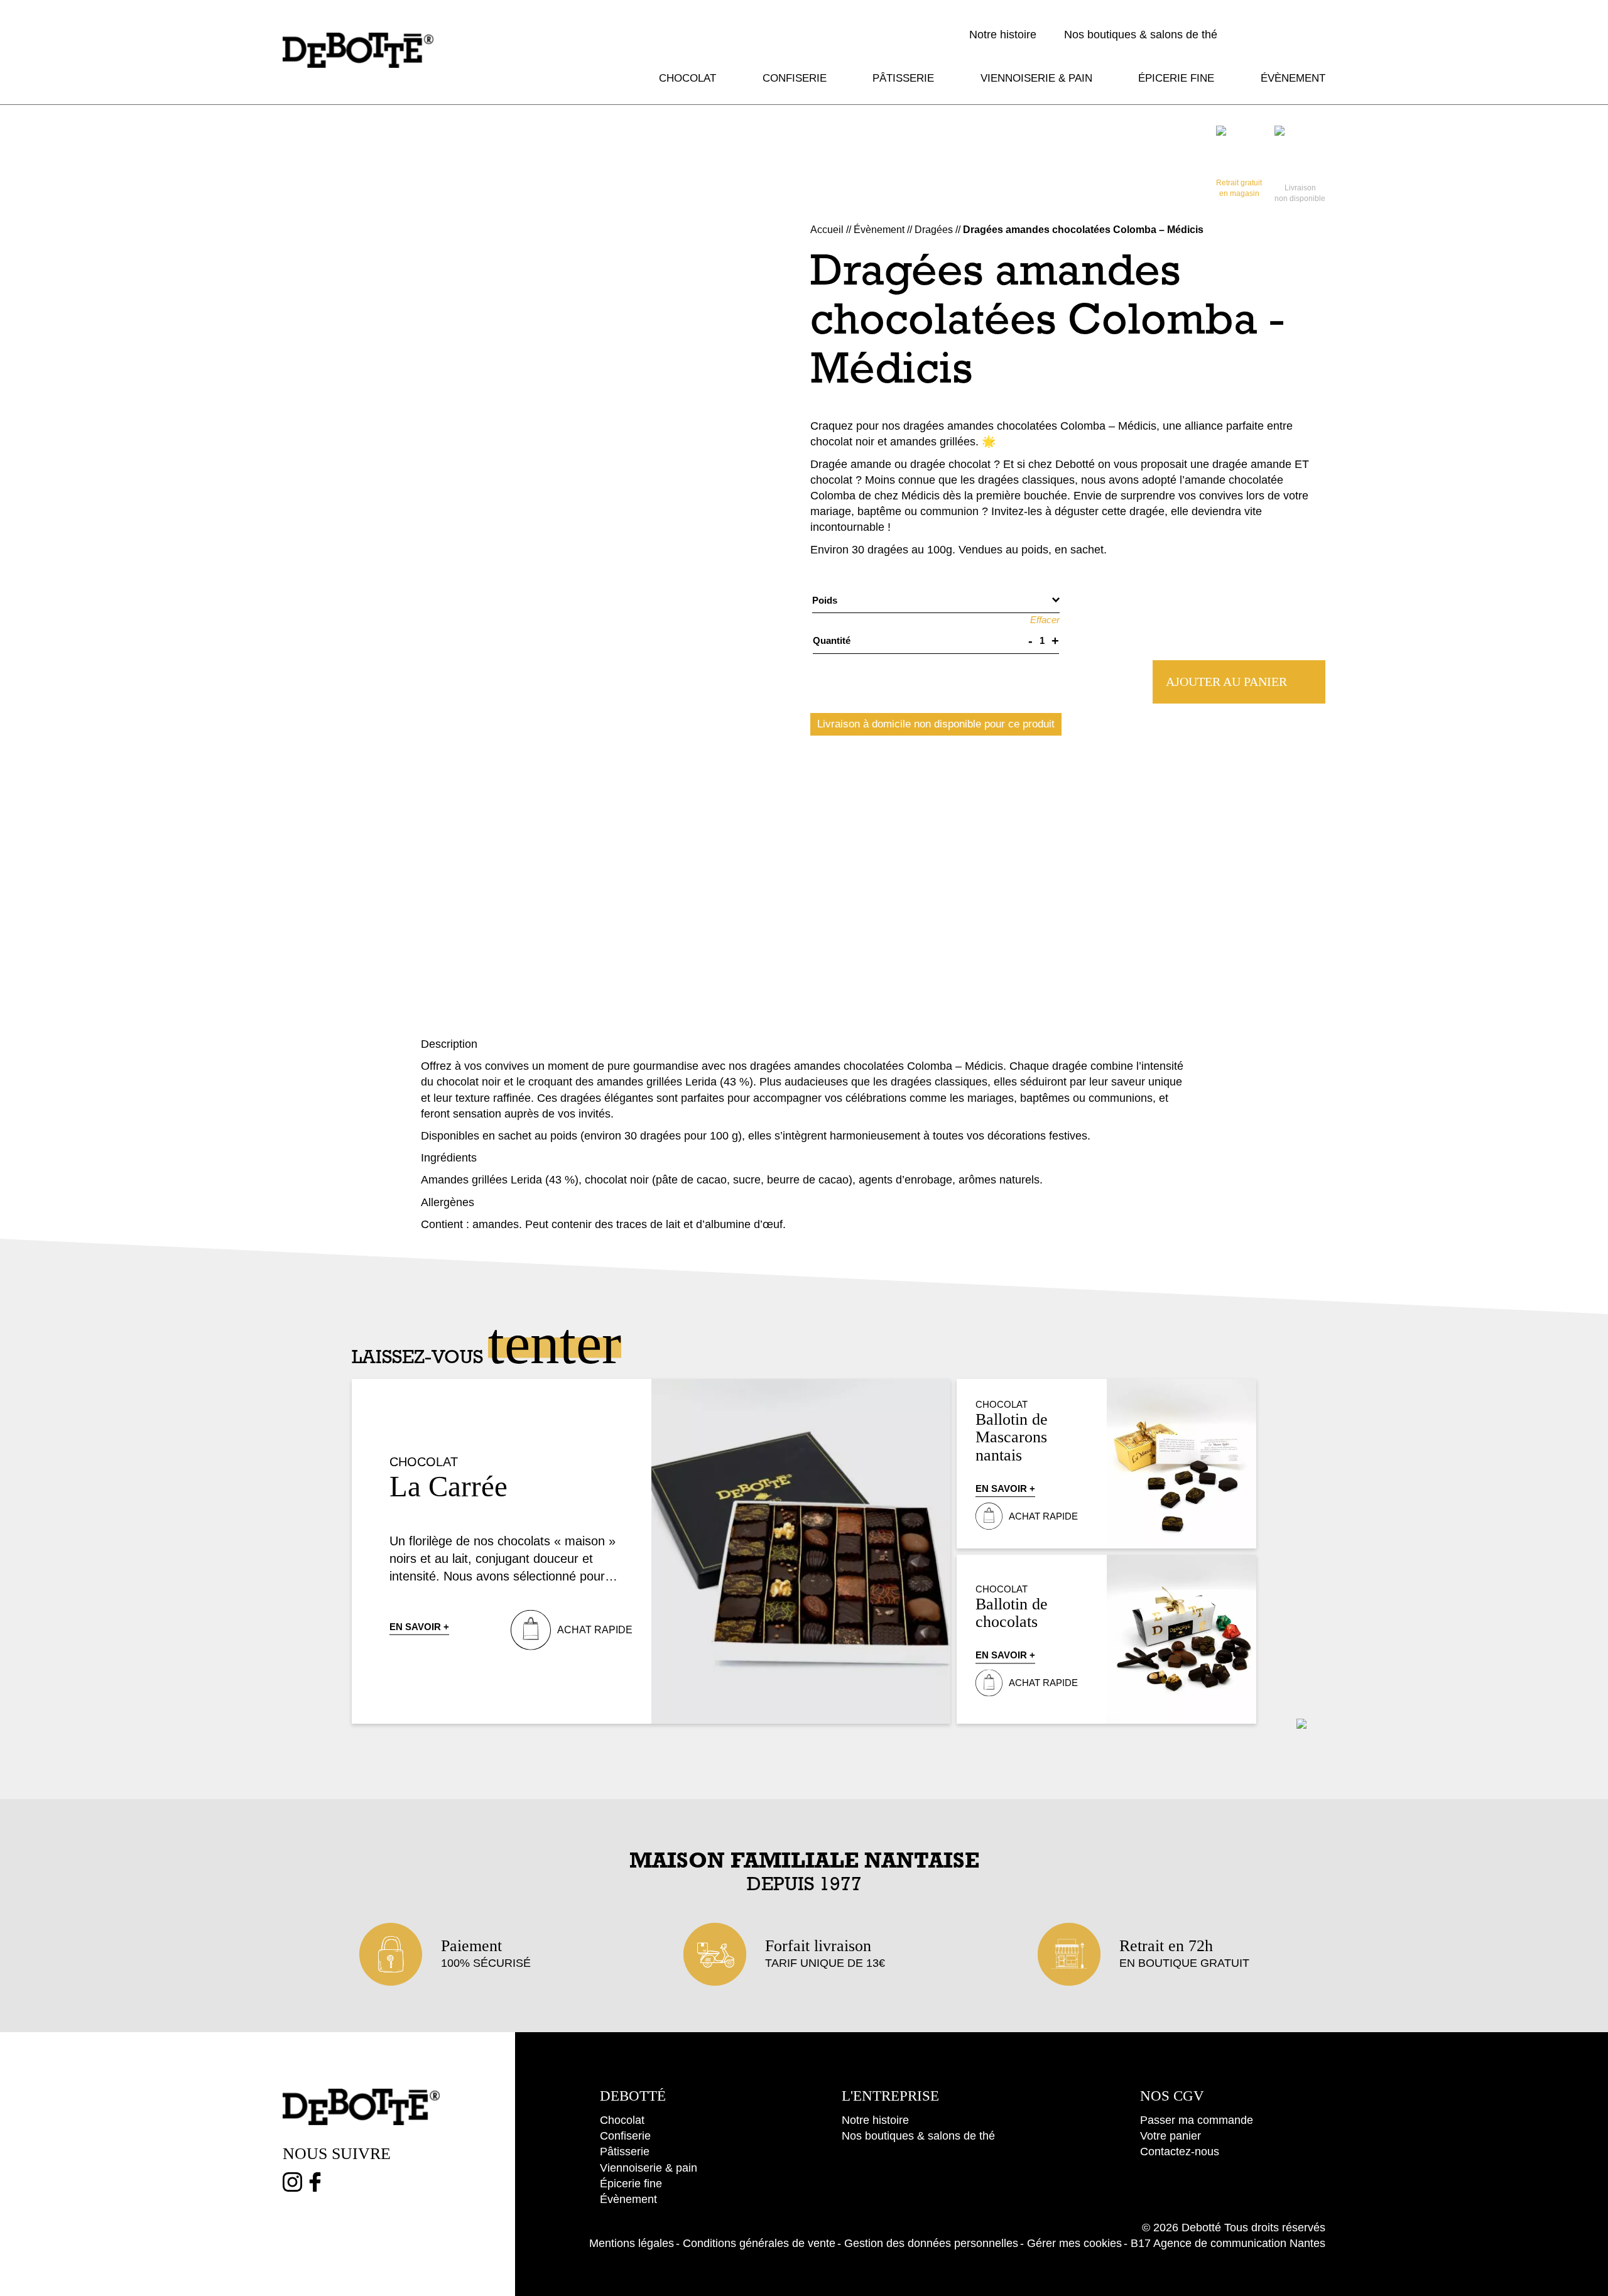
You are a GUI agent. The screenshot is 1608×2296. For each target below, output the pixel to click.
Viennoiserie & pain (1036, 78)
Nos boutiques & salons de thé (1141, 35)
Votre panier (1171, 2136)
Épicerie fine (1176, 78)
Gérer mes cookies (1074, 2243)
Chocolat (687, 78)
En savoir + (419, 1627)
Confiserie (795, 78)
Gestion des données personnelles (931, 2243)
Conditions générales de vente (759, 2243)
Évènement (1293, 78)
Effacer (1045, 620)
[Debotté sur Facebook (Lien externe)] (315, 2185)
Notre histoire (1003, 35)
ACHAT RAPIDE (595, 1630)
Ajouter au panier (1226, 682)
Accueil (827, 230)
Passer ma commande (1197, 2120)
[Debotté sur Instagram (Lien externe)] (292, 2185)
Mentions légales (632, 2243)
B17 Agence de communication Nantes (1228, 2243)
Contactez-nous (1180, 2152)
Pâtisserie (903, 78)
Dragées (934, 230)
